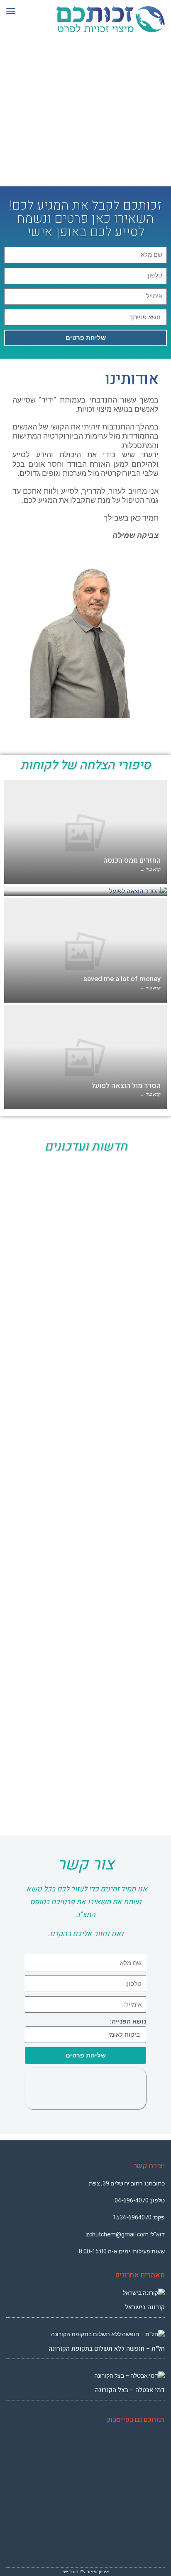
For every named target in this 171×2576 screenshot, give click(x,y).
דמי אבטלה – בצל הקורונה (130, 2390)
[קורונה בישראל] (85, 2293)
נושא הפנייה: (128, 2021)
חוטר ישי (71, 2572)
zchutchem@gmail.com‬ (117, 2234)
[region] (85, 116)
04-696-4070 (132, 2200)
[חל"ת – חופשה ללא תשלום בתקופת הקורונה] (85, 2334)
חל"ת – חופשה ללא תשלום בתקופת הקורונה (107, 2349)
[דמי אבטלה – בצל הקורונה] (85, 2376)
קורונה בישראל (145, 2307)
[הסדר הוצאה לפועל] (85, 891)
